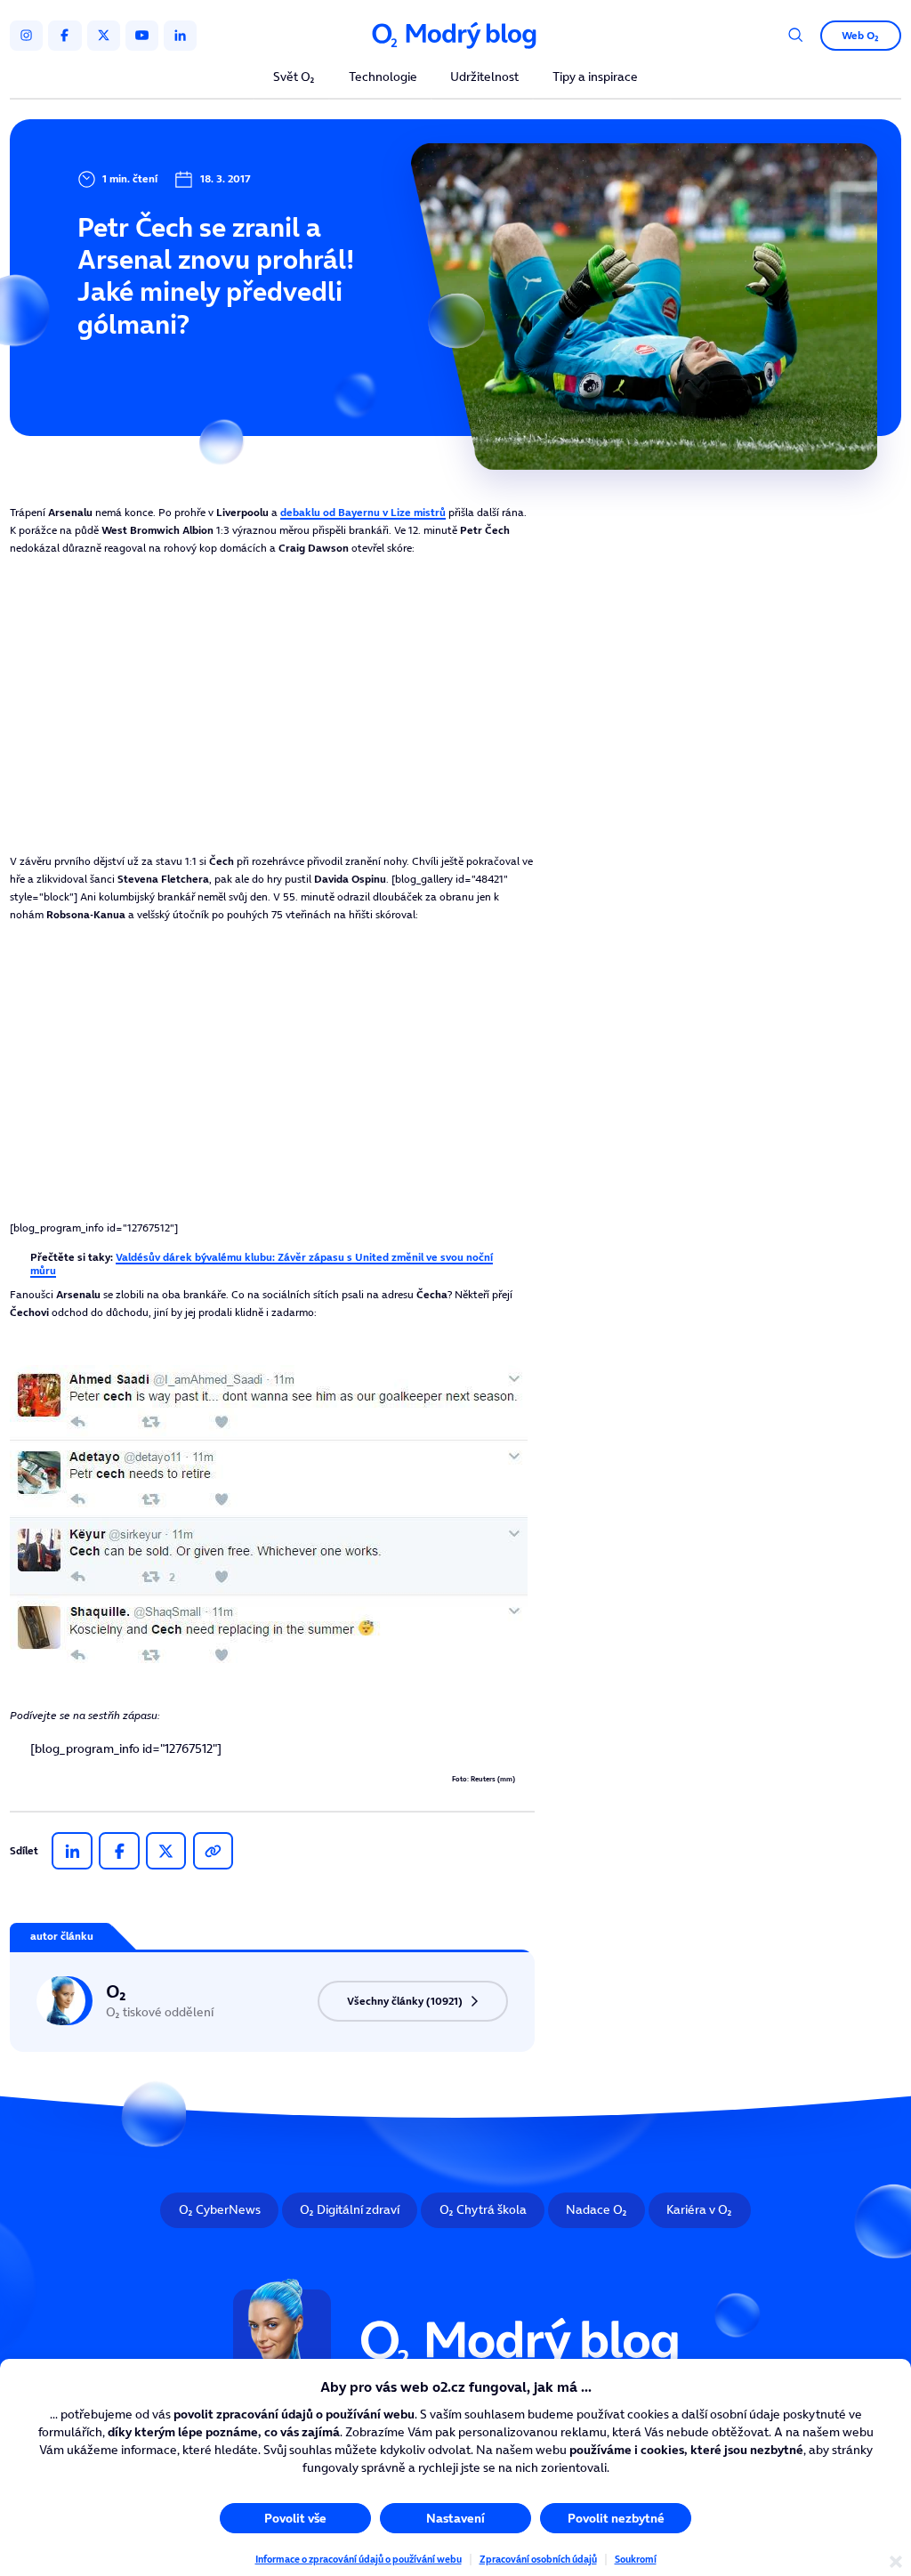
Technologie (383, 78)
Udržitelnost (484, 78)
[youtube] (142, 36)
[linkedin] (180, 36)
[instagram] (26, 36)
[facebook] (64, 36)
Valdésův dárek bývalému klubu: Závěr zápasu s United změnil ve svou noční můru (262, 1263)
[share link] (213, 1851)
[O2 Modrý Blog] (455, 36)
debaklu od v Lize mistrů (363, 512)
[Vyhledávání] (796, 35)
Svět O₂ (294, 78)
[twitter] (104, 36)
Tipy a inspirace (595, 78)
